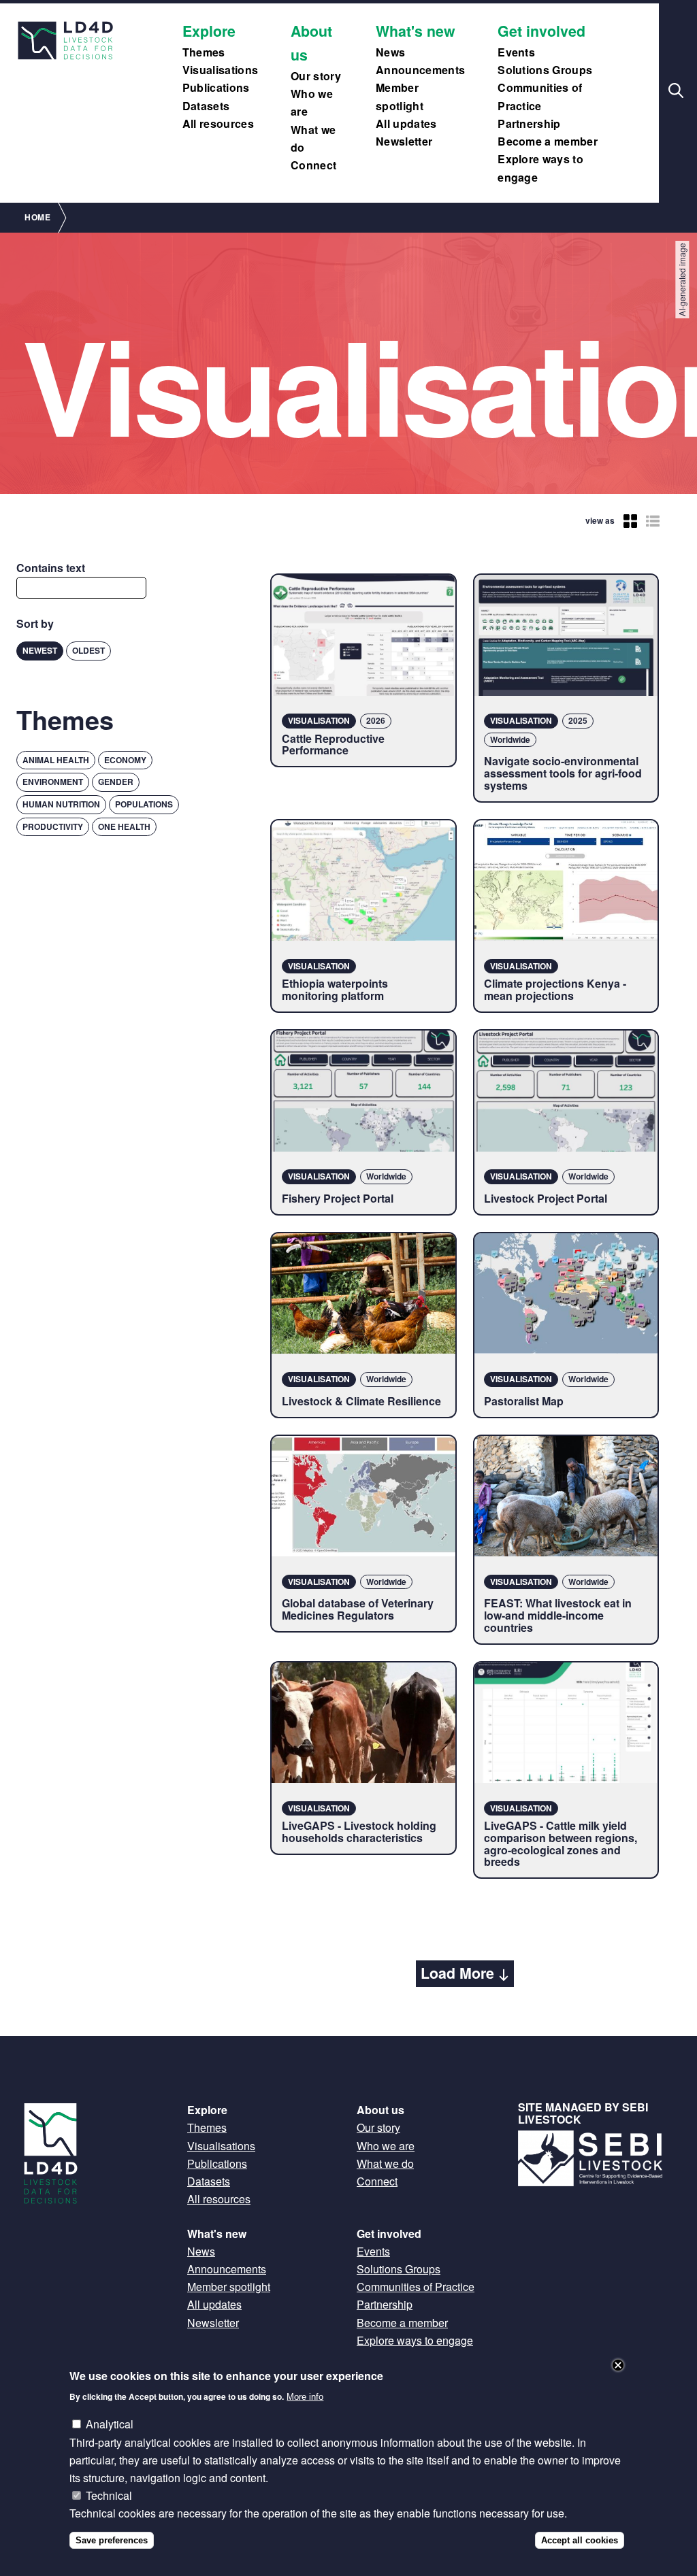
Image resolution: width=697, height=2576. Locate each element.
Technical (109, 2495)
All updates (406, 123)
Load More (457, 1973)
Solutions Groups (545, 70)
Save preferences (112, 2540)
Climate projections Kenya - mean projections (555, 989)
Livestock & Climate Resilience (361, 1401)
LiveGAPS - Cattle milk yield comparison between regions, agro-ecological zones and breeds (561, 1843)
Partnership (529, 123)
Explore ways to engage (415, 2340)
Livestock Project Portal (546, 1198)
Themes (204, 52)
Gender (116, 782)
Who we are (386, 2146)
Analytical (110, 2424)
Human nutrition (61, 804)
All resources (218, 123)
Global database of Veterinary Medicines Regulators (358, 1609)
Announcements (420, 70)
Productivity (53, 826)
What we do (385, 2163)
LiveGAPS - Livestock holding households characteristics (359, 1831)
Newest (40, 650)
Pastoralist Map (524, 1401)
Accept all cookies (580, 2540)
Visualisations (220, 70)
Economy (125, 760)
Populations (144, 804)
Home (37, 217)
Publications (216, 87)
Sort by (35, 623)
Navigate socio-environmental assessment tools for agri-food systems (563, 773)
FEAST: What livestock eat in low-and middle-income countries (558, 1615)
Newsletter (404, 141)
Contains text (51, 568)
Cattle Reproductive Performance (333, 745)
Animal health (56, 760)
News (390, 52)
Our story (316, 76)
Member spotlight (229, 2287)
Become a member (548, 141)
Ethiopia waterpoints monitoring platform (335, 989)
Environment (53, 782)
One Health (124, 826)
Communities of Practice (416, 2287)
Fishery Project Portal (338, 1198)
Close (618, 2365)
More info (305, 2397)
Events (516, 52)
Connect (313, 165)
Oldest (88, 650)
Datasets (206, 106)
